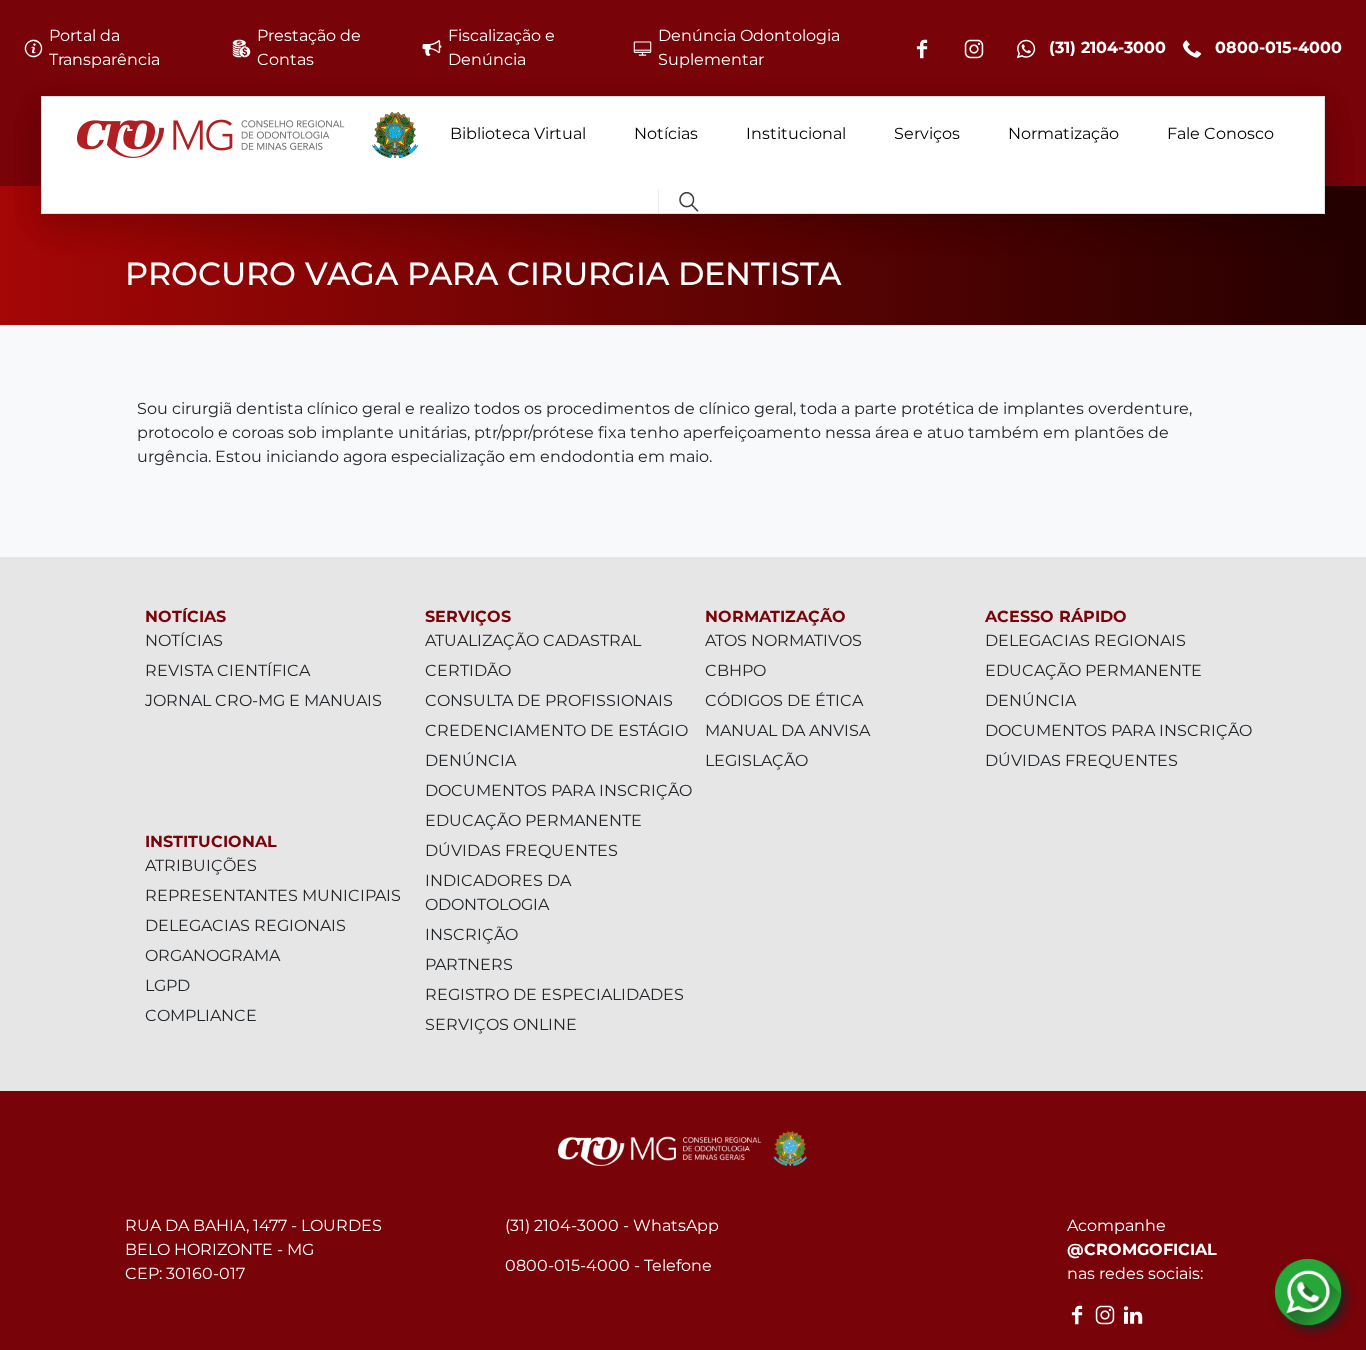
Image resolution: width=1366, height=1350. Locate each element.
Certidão (468, 670)
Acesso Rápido (1056, 616)
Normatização (1063, 133)
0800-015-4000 (1276, 47)
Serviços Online (501, 1024)
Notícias (666, 133)
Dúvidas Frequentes (521, 850)
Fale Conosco (1220, 133)
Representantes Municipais (273, 895)
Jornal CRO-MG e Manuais (263, 700)
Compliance (201, 1015)
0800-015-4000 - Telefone (608, 1265)
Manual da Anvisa (787, 730)
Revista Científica (227, 670)
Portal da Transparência (104, 47)
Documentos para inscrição (558, 790)
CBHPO (735, 670)
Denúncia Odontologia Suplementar (749, 47)
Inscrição (471, 934)
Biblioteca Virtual (518, 133)
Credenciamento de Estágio (556, 730)
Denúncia (470, 760)
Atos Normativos (783, 640)
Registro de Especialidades (554, 994)
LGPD (167, 985)
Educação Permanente (533, 820)
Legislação (756, 760)
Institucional (796, 133)
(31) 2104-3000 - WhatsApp (612, 1225)
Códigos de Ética (784, 700)
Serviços (927, 133)
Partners (469, 964)
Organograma (212, 955)
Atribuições (201, 865)
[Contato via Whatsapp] (1308, 1292)
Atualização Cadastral (533, 640)
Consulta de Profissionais (549, 700)
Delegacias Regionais (245, 925)
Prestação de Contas (309, 47)
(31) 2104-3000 (1105, 47)
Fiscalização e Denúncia (501, 47)
